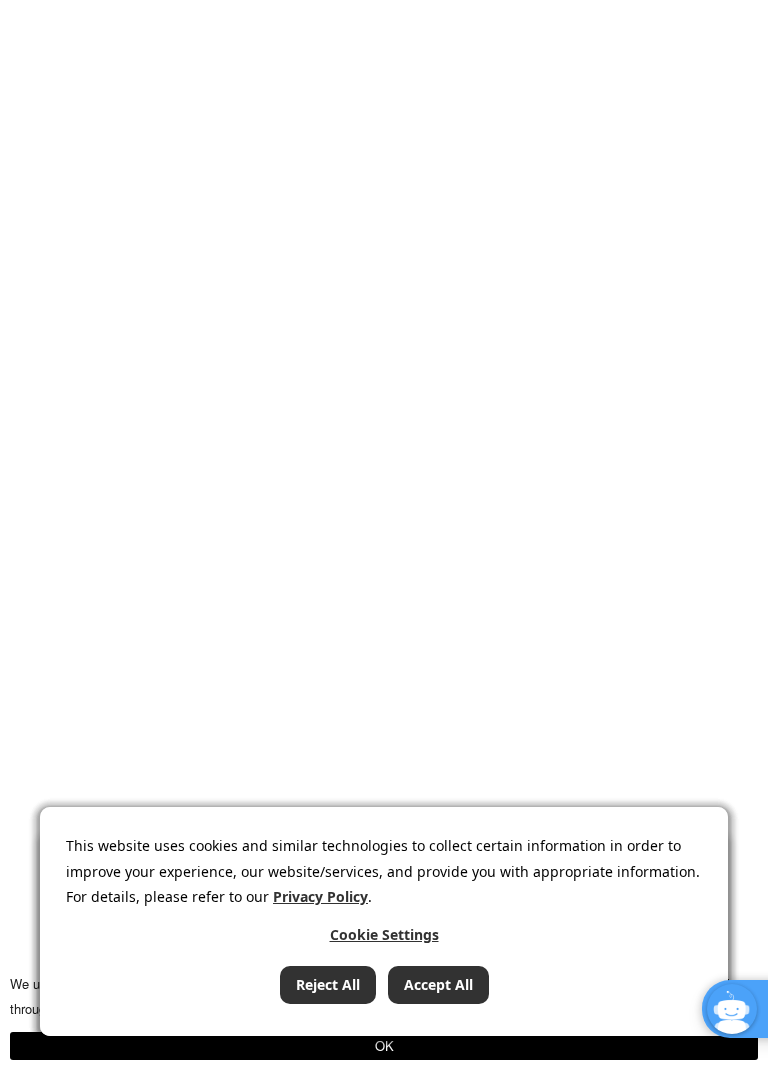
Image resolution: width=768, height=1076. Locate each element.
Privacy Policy (320, 896)
